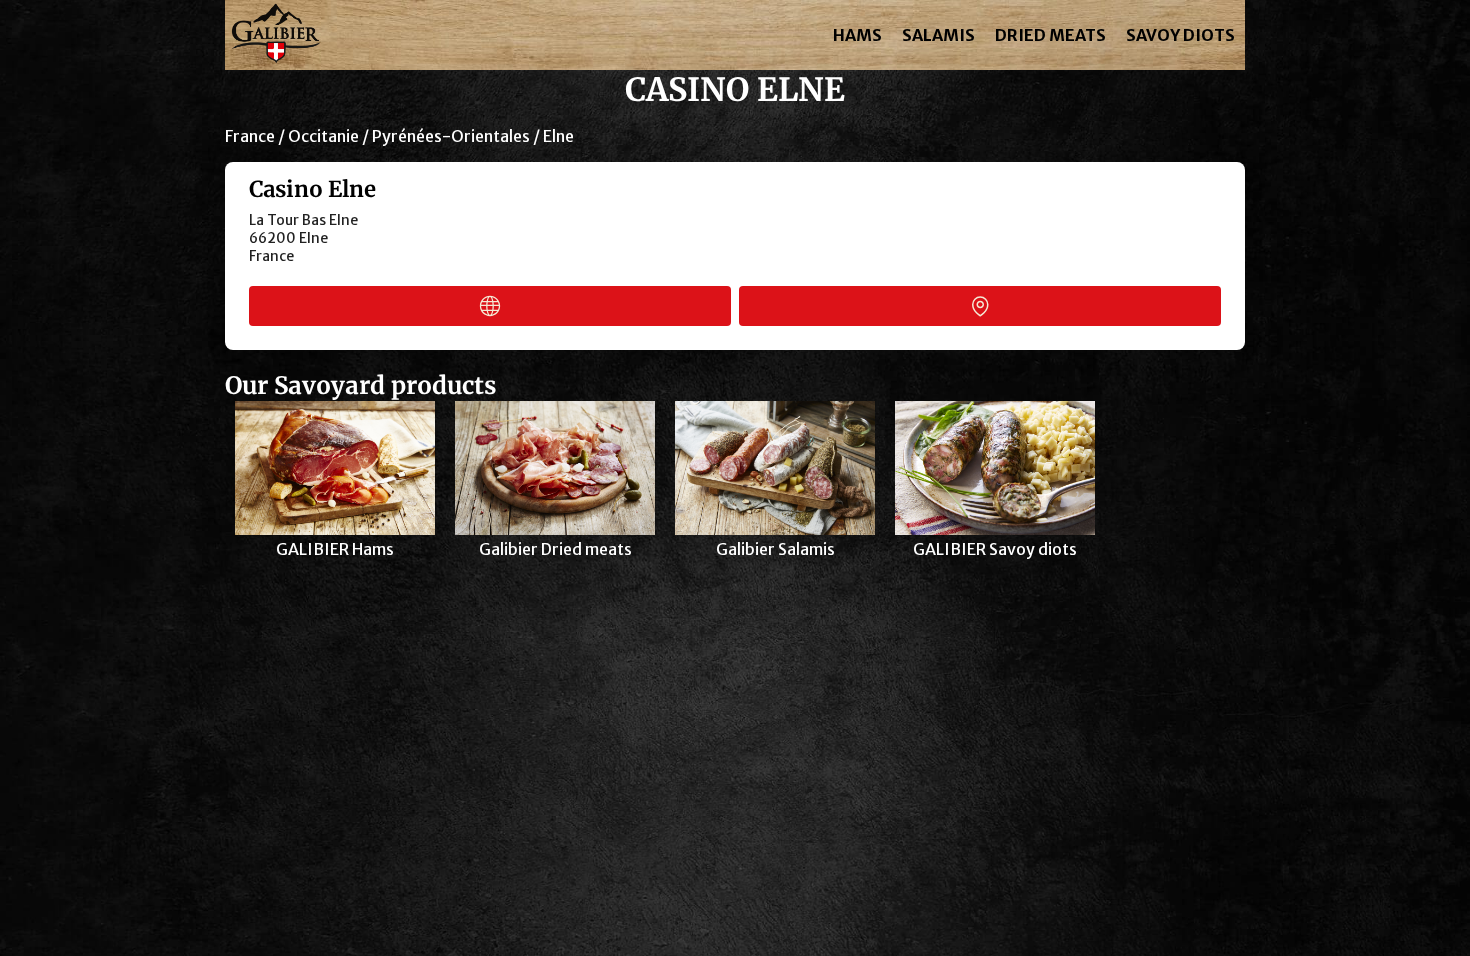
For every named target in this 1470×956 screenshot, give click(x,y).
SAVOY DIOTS (1180, 35)
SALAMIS (938, 35)
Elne (558, 136)
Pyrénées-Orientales (451, 136)
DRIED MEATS (1050, 35)
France (250, 136)
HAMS (857, 35)
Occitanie (323, 136)
